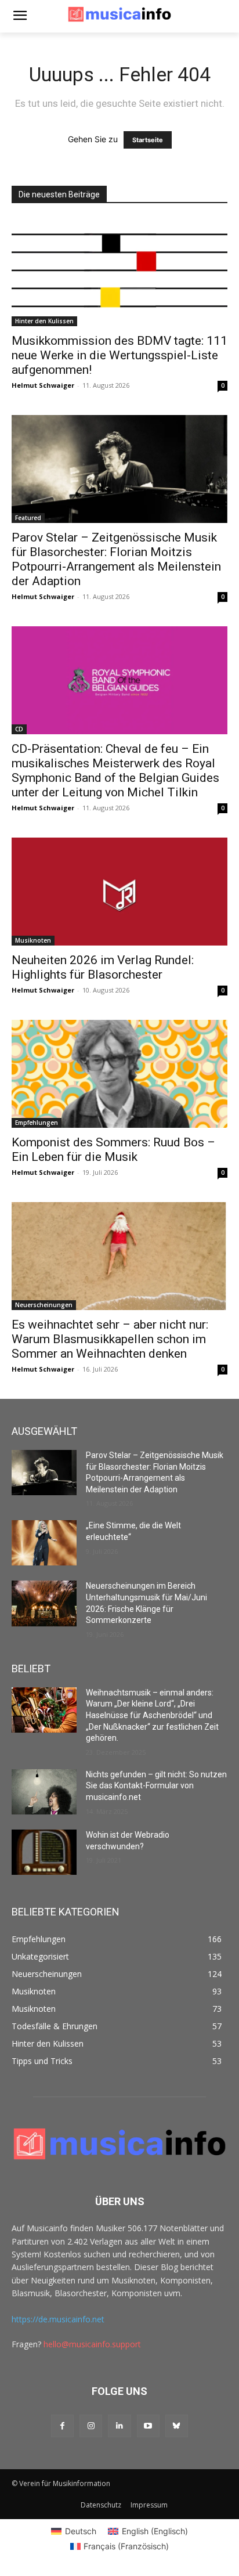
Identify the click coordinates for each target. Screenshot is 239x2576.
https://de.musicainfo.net (58, 2319)
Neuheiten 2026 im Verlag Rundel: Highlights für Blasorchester (103, 967)
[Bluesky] (177, 2426)
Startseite (148, 140)
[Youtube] (148, 2426)
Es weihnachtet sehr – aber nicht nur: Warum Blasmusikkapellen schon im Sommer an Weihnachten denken (110, 1339)
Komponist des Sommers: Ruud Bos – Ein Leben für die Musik (113, 1150)
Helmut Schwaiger (43, 385)
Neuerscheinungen (44, 1305)
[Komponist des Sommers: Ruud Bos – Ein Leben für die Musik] (119, 1074)
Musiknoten (33, 940)
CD (19, 729)
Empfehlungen (37, 1123)
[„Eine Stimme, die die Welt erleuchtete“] (44, 1543)
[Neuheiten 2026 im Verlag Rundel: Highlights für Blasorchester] (119, 892)
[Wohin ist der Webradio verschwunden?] (44, 1852)
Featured (28, 518)
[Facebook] (62, 2426)
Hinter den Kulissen (44, 321)
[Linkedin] (119, 2426)
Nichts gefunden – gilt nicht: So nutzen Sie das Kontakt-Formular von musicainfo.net (156, 1786)
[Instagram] (91, 2426)
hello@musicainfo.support (92, 2344)
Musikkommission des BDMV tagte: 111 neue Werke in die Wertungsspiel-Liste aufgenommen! (119, 355)
